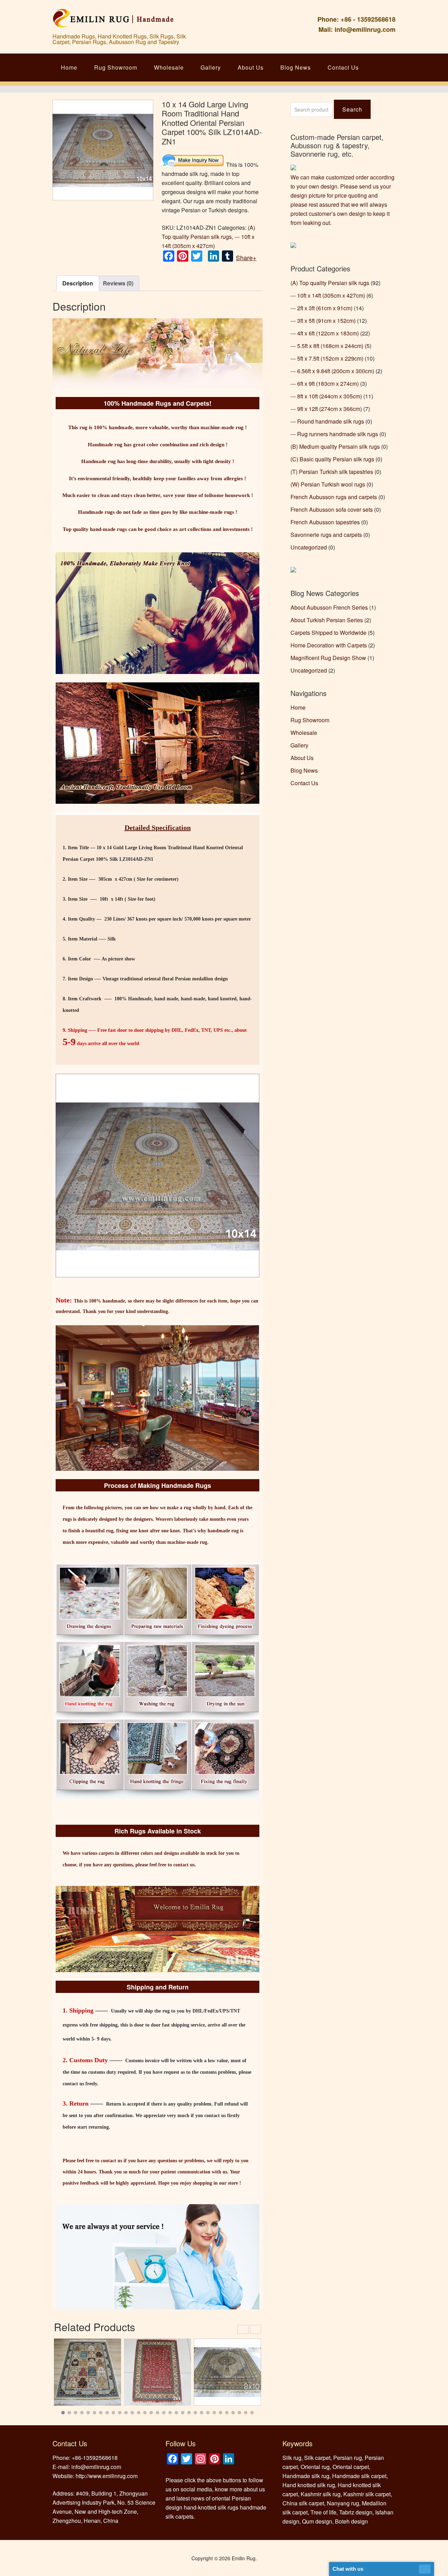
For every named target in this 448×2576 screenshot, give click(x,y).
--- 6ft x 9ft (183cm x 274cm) (325, 384)
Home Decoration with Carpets (329, 645)
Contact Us (343, 67)
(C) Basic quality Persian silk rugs (332, 459)
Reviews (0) (118, 283)
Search (352, 109)
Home (69, 67)
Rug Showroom (116, 67)
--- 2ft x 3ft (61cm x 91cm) (321, 308)
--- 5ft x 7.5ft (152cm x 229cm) (327, 358)
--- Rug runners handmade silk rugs (334, 434)
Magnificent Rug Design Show (328, 658)
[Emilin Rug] (113, 23)
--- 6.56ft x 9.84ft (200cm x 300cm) (332, 371)
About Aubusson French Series (329, 607)
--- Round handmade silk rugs (327, 421)
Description (78, 283)
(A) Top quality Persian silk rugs (330, 283)
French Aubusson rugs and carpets (334, 497)
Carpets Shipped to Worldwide (328, 633)
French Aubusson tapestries (325, 522)
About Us (251, 67)
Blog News (296, 67)
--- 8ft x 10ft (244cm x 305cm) (326, 396)
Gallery (211, 67)
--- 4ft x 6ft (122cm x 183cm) (325, 333)
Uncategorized (309, 547)
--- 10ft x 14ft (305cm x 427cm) (328, 295)
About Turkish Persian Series (327, 620)
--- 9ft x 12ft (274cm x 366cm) (326, 409)
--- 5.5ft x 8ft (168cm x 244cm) (327, 346)
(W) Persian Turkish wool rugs (328, 484)
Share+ (246, 257)
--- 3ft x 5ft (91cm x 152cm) (323, 321)
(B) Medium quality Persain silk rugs (335, 446)
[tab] (78, 283)
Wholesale (169, 67)
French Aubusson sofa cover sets (332, 509)
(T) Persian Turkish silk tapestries (332, 472)
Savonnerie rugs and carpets (326, 535)
